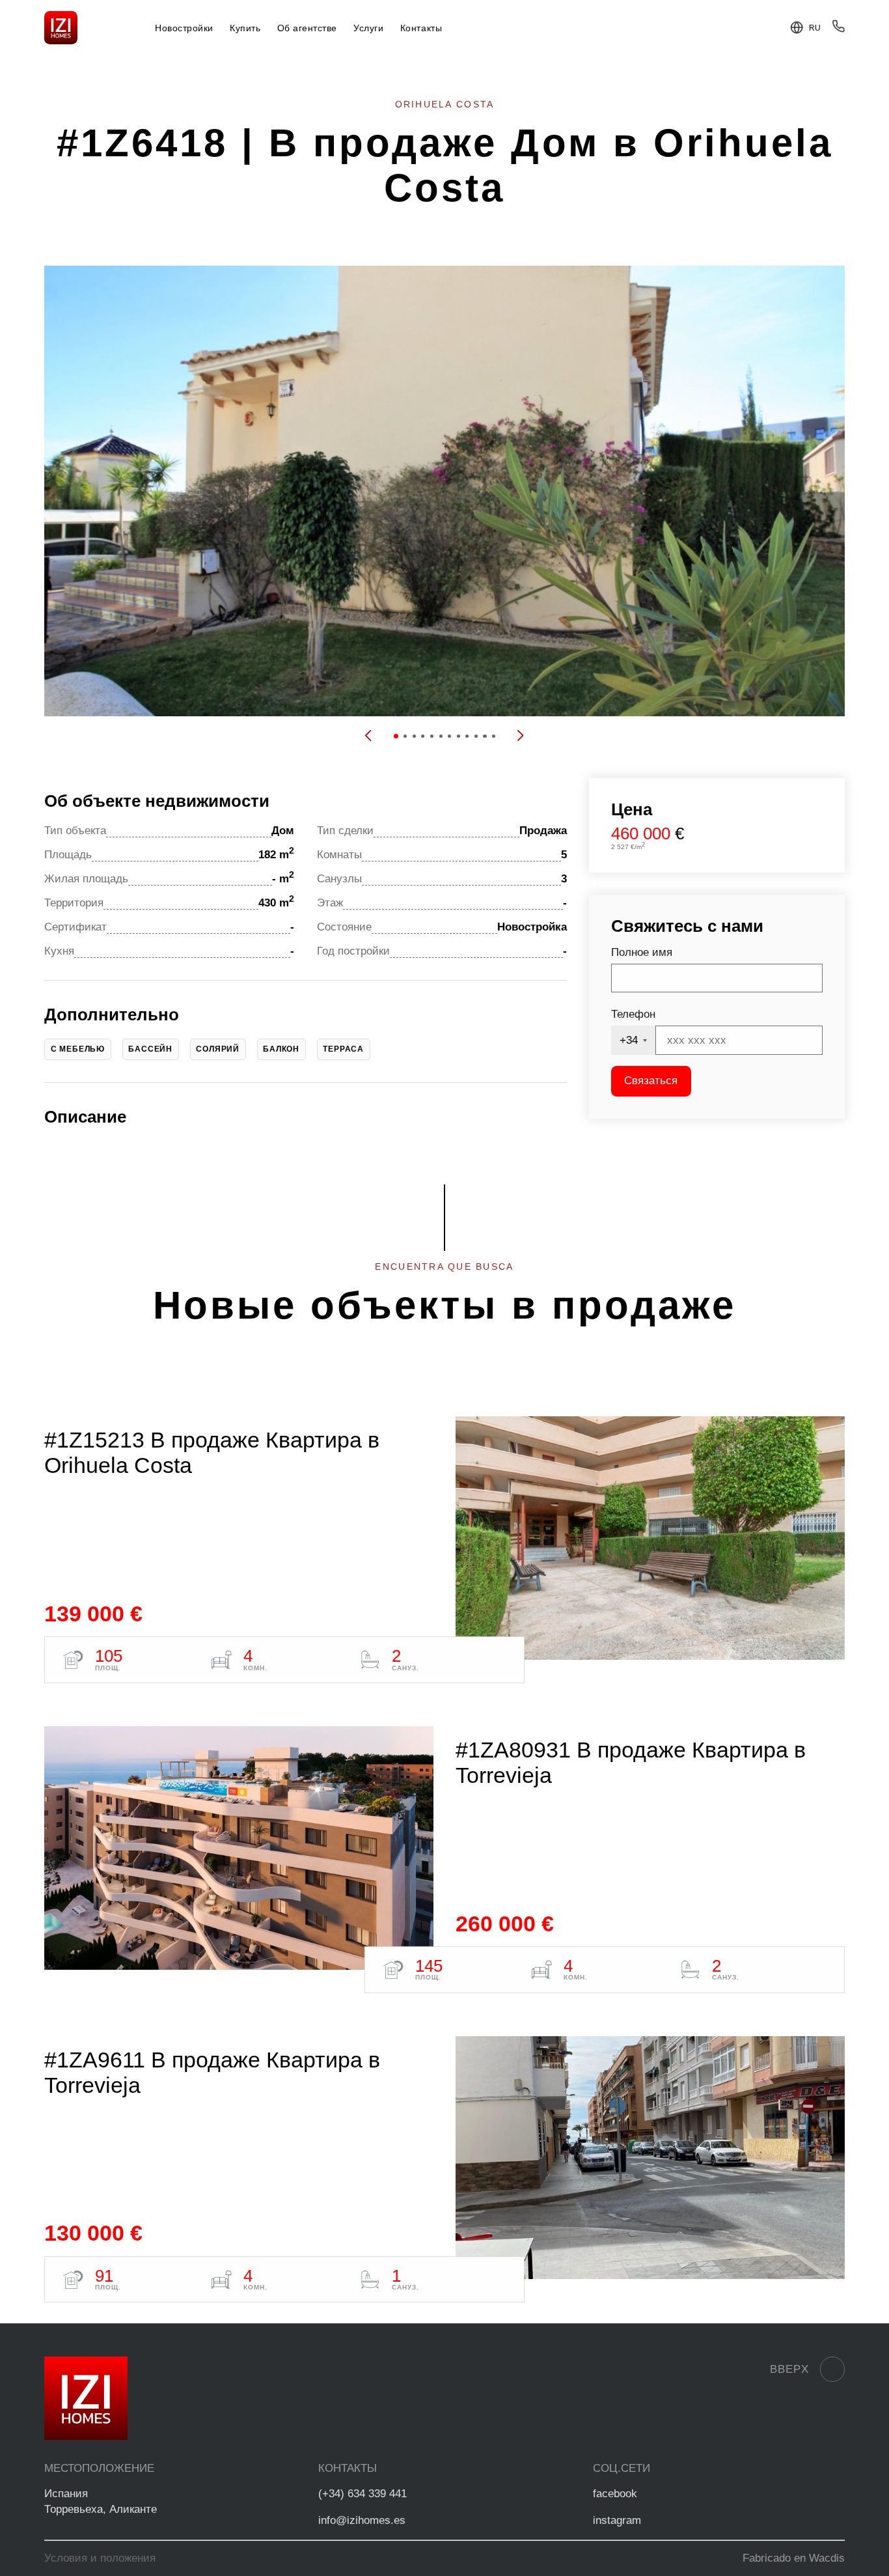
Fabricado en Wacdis (794, 2558)
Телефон (633, 1014)
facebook (615, 2494)
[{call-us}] (838, 29)
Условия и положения (100, 2558)
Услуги (368, 28)
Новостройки (184, 28)
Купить (245, 28)
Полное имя (642, 952)
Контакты (421, 28)
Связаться (651, 1081)
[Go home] (61, 28)
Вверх (789, 2369)
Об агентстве (307, 28)
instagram (617, 2520)
